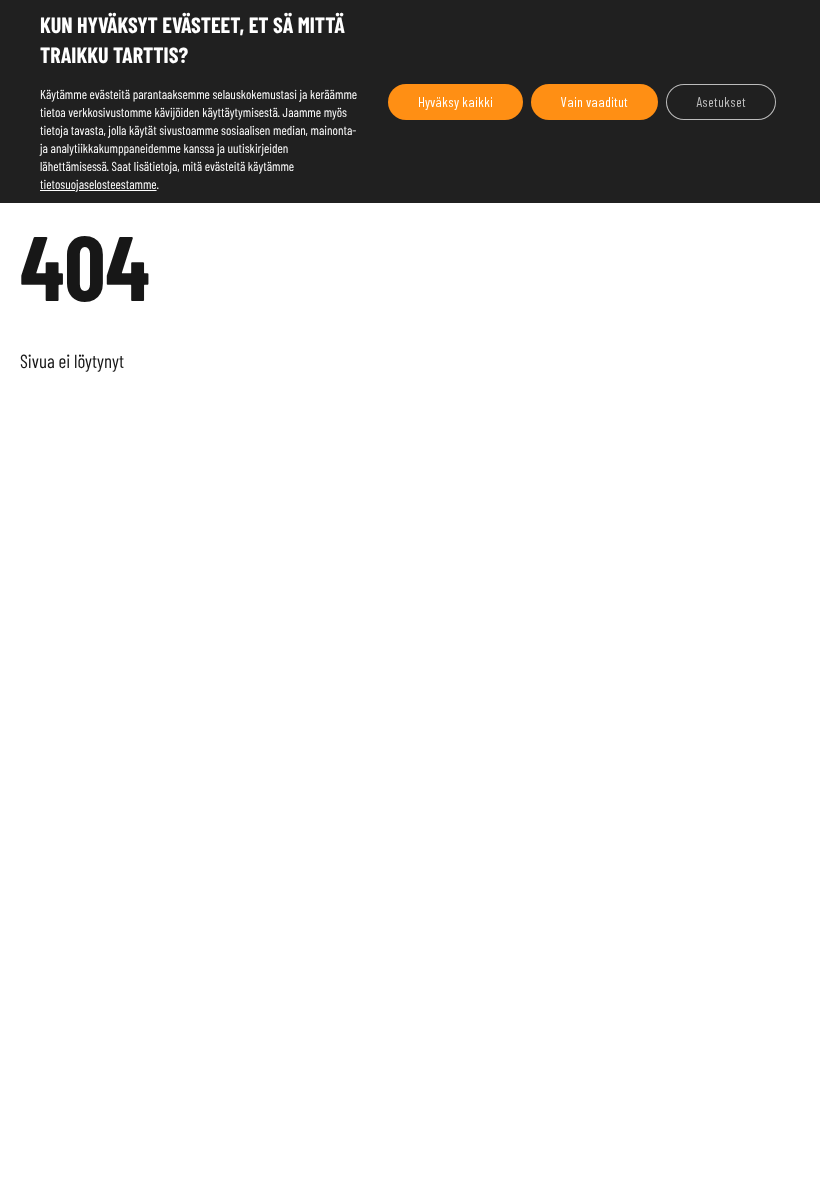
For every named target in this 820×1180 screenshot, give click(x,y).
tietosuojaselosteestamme (98, 184)
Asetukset (721, 101)
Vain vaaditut (594, 101)
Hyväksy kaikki (455, 101)
